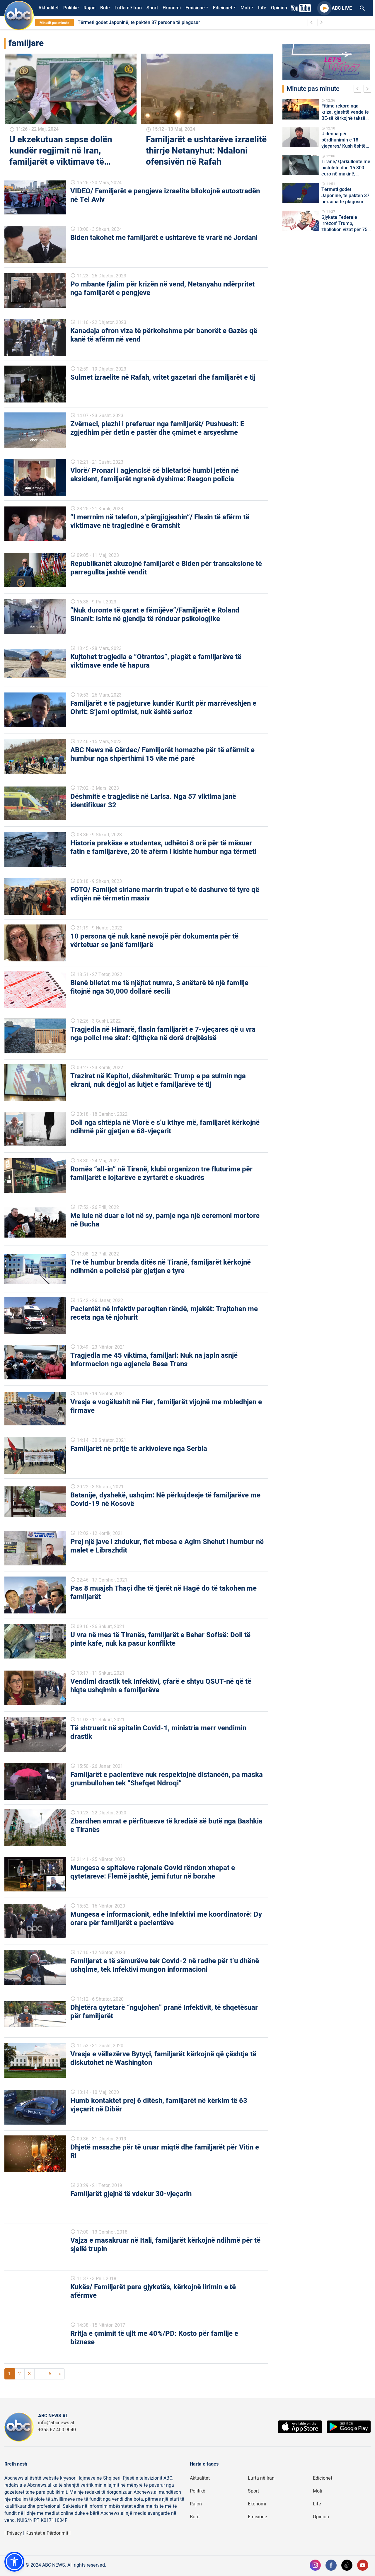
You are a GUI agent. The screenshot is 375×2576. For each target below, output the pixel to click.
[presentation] (359, 90)
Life (262, 8)
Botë (105, 8)
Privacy (14, 2533)
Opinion (279, 8)
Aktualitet (48, 8)
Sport (152, 8)
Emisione (195, 8)
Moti (245, 8)
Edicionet (223, 8)
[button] (14, 2562)
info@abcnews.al (56, 2423)
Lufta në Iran (128, 8)
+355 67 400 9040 (57, 2430)
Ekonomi (172, 8)
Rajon (90, 8)
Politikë (71, 8)
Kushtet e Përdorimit (47, 2533)
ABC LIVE (342, 8)
